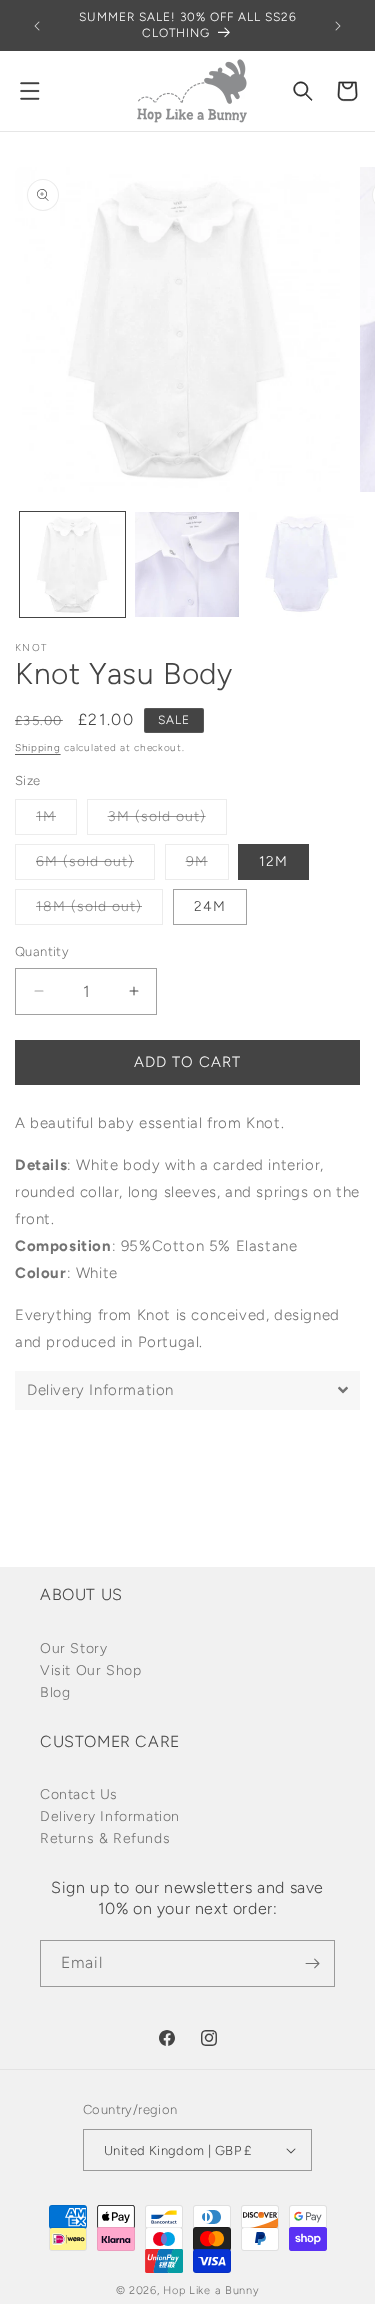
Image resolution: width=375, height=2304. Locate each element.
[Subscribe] (312, 1963)
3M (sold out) (167, 821)
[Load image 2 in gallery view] (187, 564)
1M (56, 821)
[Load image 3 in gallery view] (301, 564)
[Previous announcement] (37, 26)
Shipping (38, 747)
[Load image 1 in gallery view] (72, 564)
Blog (55, 1692)
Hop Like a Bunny (211, 2290)
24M (210, 906)
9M (207, 866)
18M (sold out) (99, 911)
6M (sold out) (95, 866)
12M (273, 861)
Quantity (42, 951)
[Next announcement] (338, 26)
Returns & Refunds (105, 1838)
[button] (30, 91)
